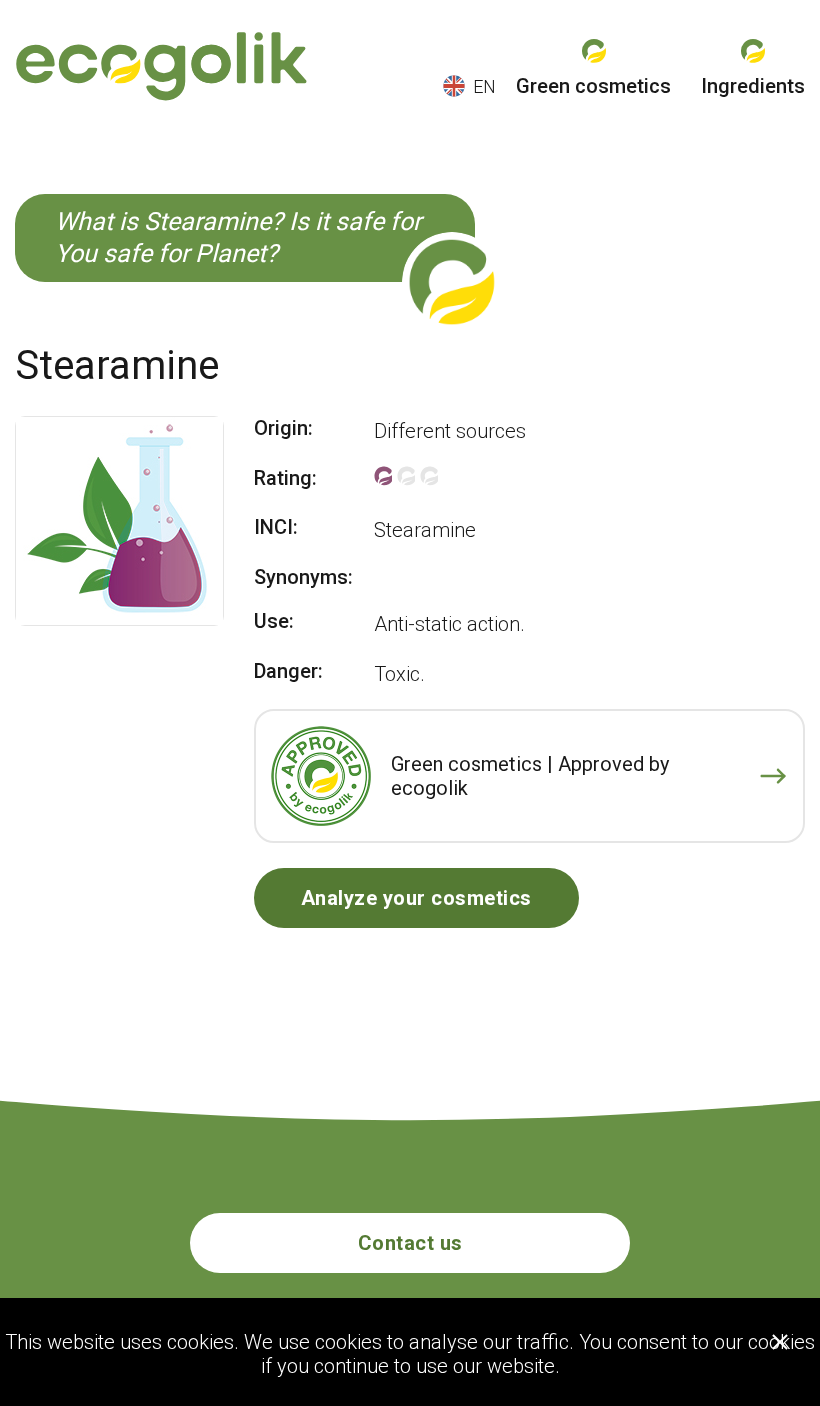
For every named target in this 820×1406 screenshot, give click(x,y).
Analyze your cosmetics (416, 898)
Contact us (410, 1243)
